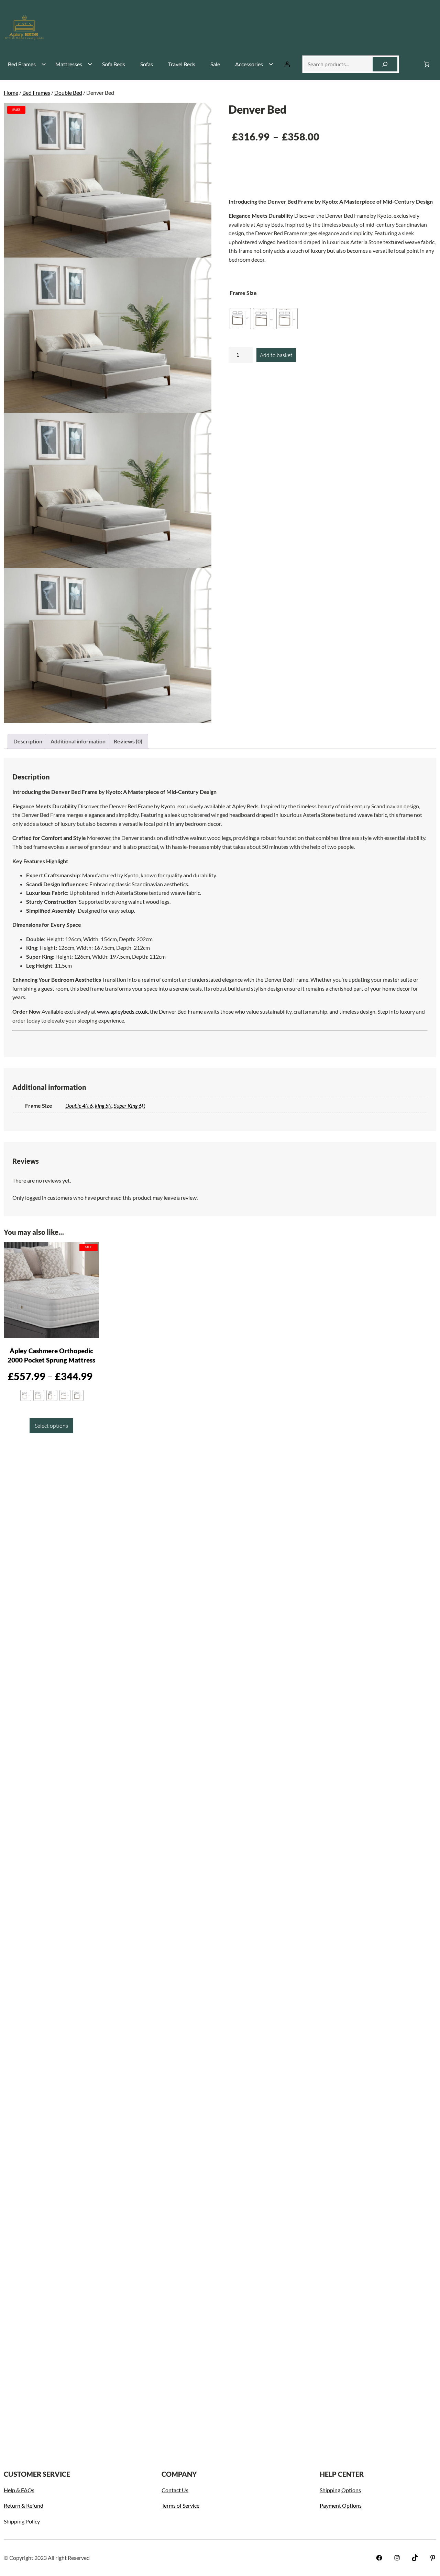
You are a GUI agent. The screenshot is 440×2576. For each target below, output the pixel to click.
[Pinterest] (433, 2558)
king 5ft (103, 1105)
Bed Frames (36, 93)
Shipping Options (340, 2490)
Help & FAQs (19, 2490)
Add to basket (276, 355)
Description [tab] (28, 741)
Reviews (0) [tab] (128, 741)
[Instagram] (397, 2558)
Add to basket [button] (156, 1657)
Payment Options (341, 2505)
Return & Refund (24, 2505)
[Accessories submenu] (270, 64)
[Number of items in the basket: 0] (427, 64)
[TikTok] (415, 2558)
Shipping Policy (22, 2521)
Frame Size (243, 293)
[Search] (385, 64)
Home (11, 93)
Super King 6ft (129, 1105)
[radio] (240, 319)
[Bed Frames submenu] (43, 64)
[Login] (287, 64)
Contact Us (175, 2490)
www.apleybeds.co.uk (122, 1011)
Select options (51, 1426)
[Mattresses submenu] (89, 64)
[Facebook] (379, 2558)
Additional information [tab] (78, 741)
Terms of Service (180, 2505)
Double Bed (68, 93)
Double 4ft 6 (79, 1105)
